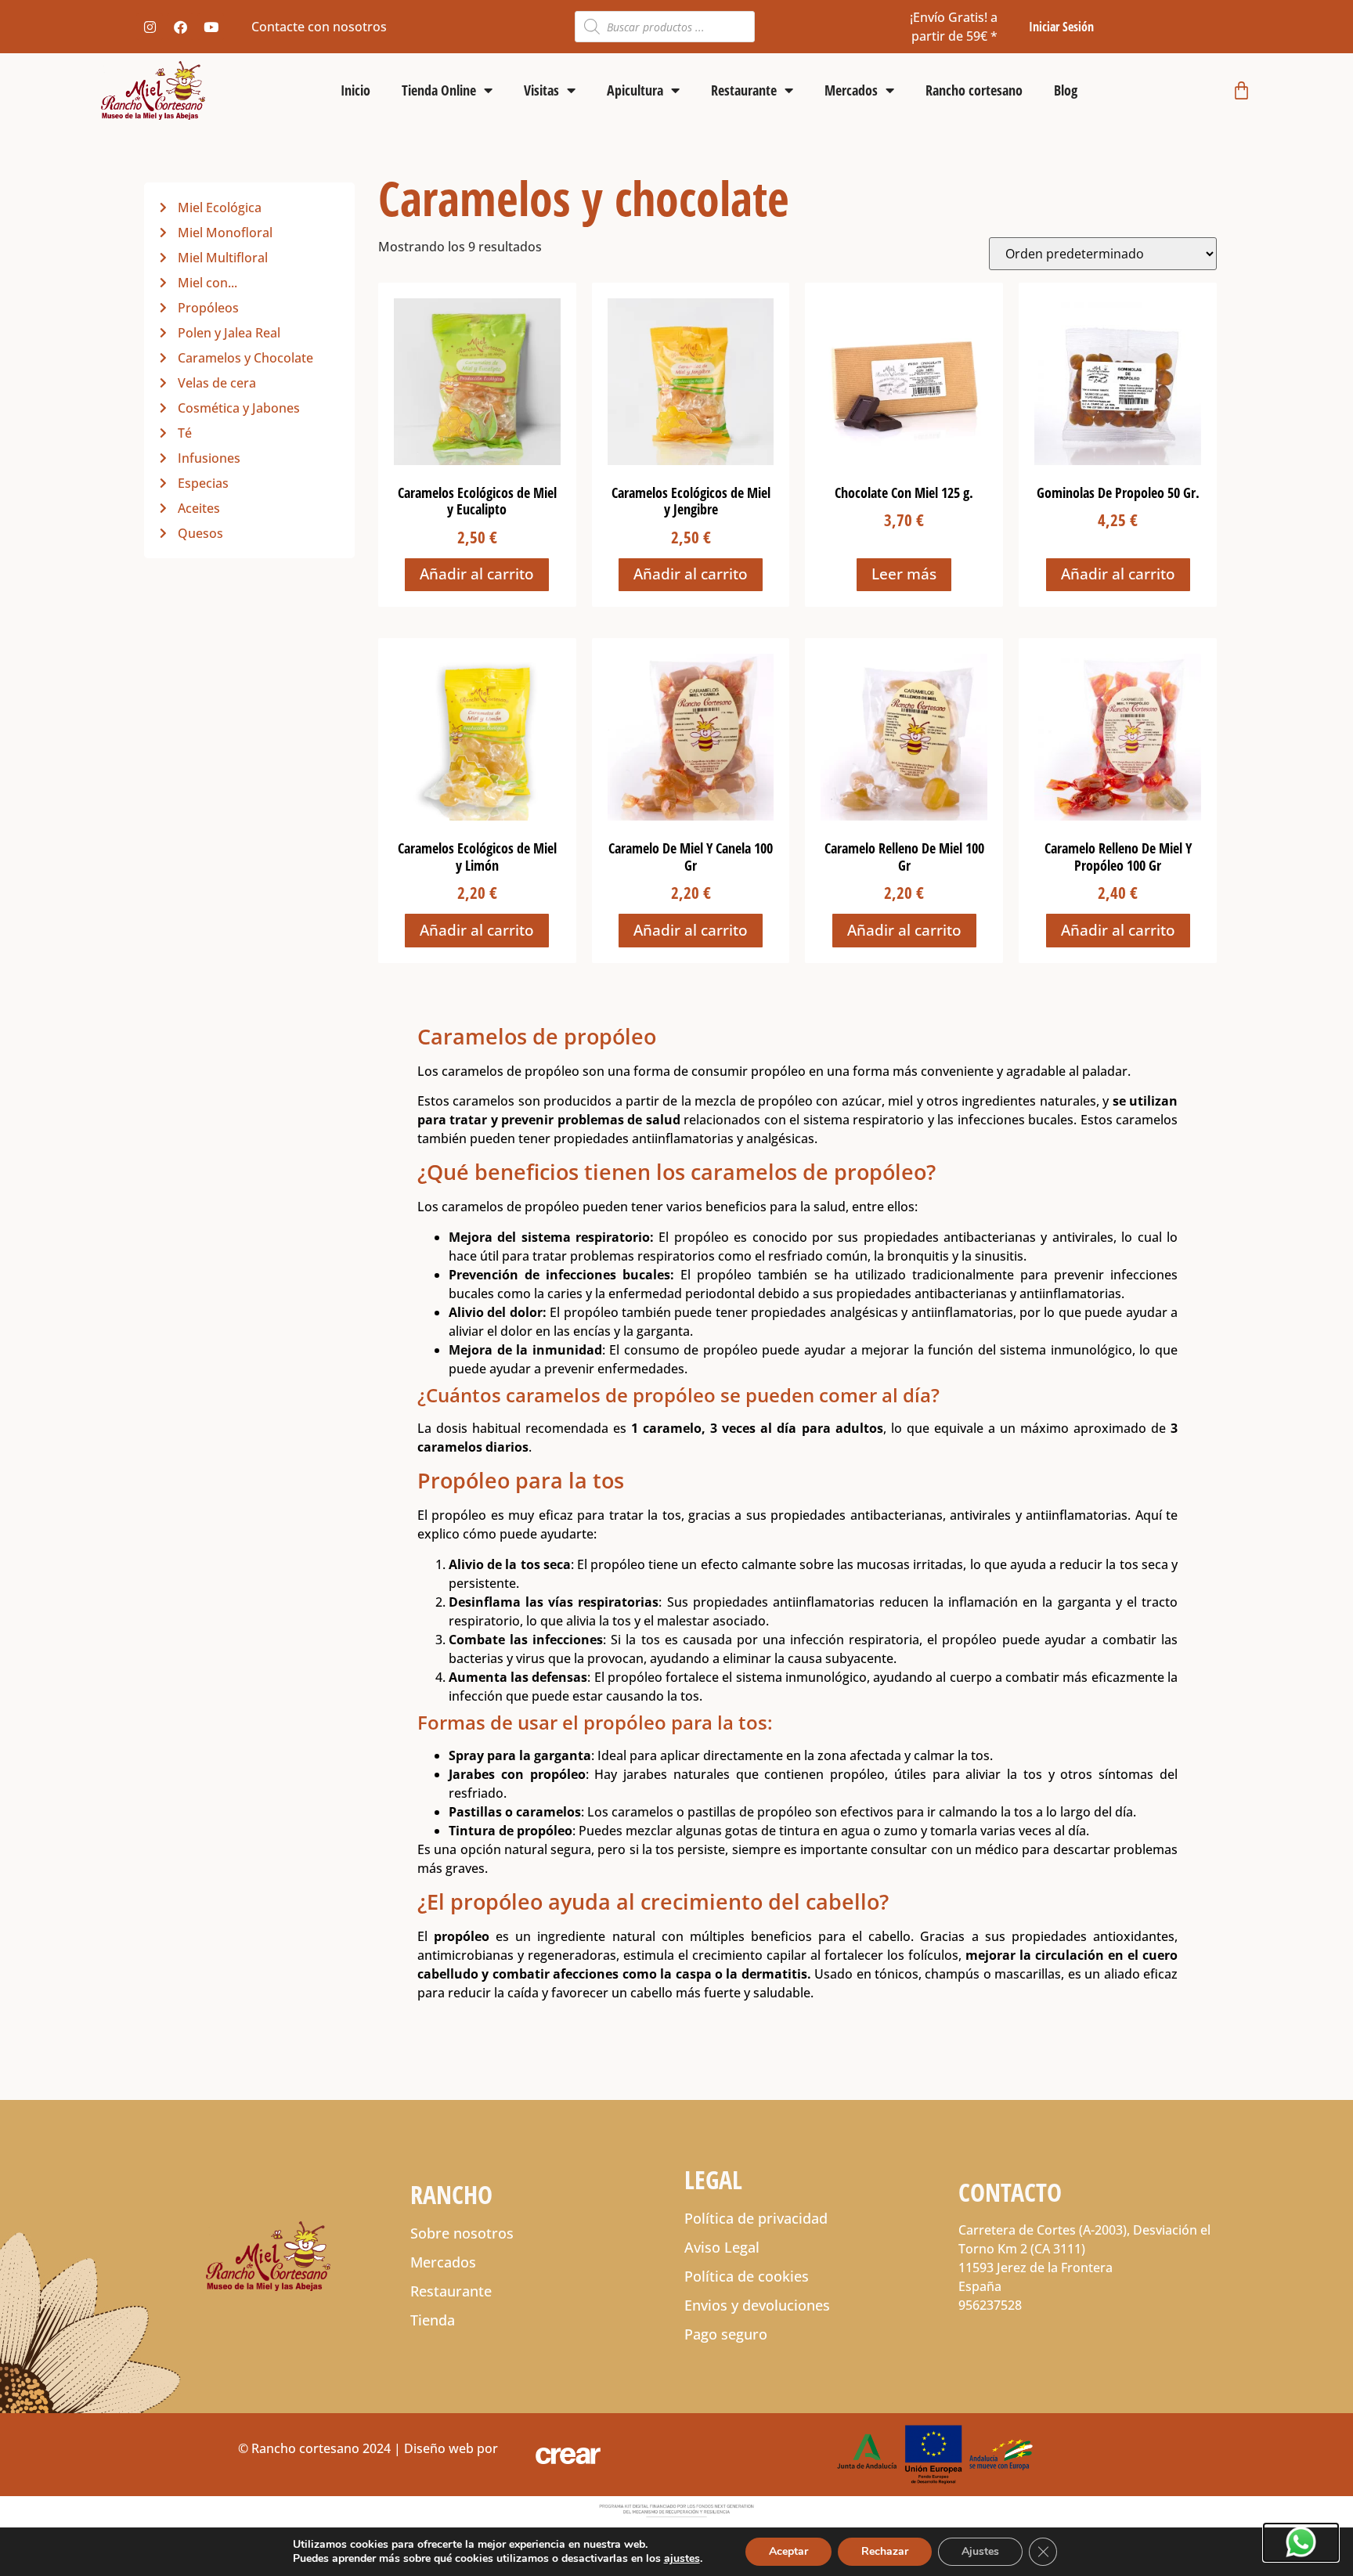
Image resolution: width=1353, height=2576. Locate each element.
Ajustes (980, 2551)
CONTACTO (1010, 2192)
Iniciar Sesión (1061, 27)
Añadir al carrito (477, 574)
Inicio (355, 90)
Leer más (904, 574)
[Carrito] (1241, 90)
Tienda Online (439, 90)
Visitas (541, 90)
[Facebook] (180, 27)
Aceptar (788, 2551)
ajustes (682, 2559)
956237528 (990, 2305)
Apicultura (635, 90)
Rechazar (885, 2551)
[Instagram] (150, 27)
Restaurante (744, 90)
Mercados (851, 90)
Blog (1066, 90)
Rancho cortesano (974, 90)
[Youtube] (211, 27)
